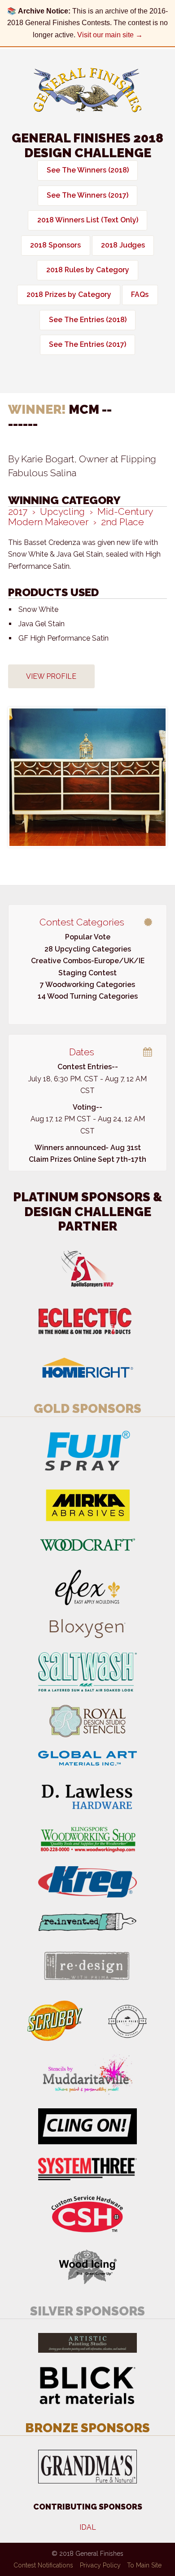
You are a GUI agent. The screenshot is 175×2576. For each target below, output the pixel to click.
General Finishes (87, 90)
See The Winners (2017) (87, 195)
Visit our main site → (110, 35)
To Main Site (144, 2565)
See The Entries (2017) (87, 344)
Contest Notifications (43, 2565)
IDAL (88, 2527)
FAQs (140, 294)
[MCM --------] (87, 777)
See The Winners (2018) (88, 170)
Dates (82, 1052)
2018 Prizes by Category (69, 294)
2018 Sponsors (55, 245)
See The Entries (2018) (88, 320)
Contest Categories (82, 922)
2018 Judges (123, 245)
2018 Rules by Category (88, 270)
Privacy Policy (100, 2565)
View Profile (51, 676)
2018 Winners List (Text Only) (88, 220)
